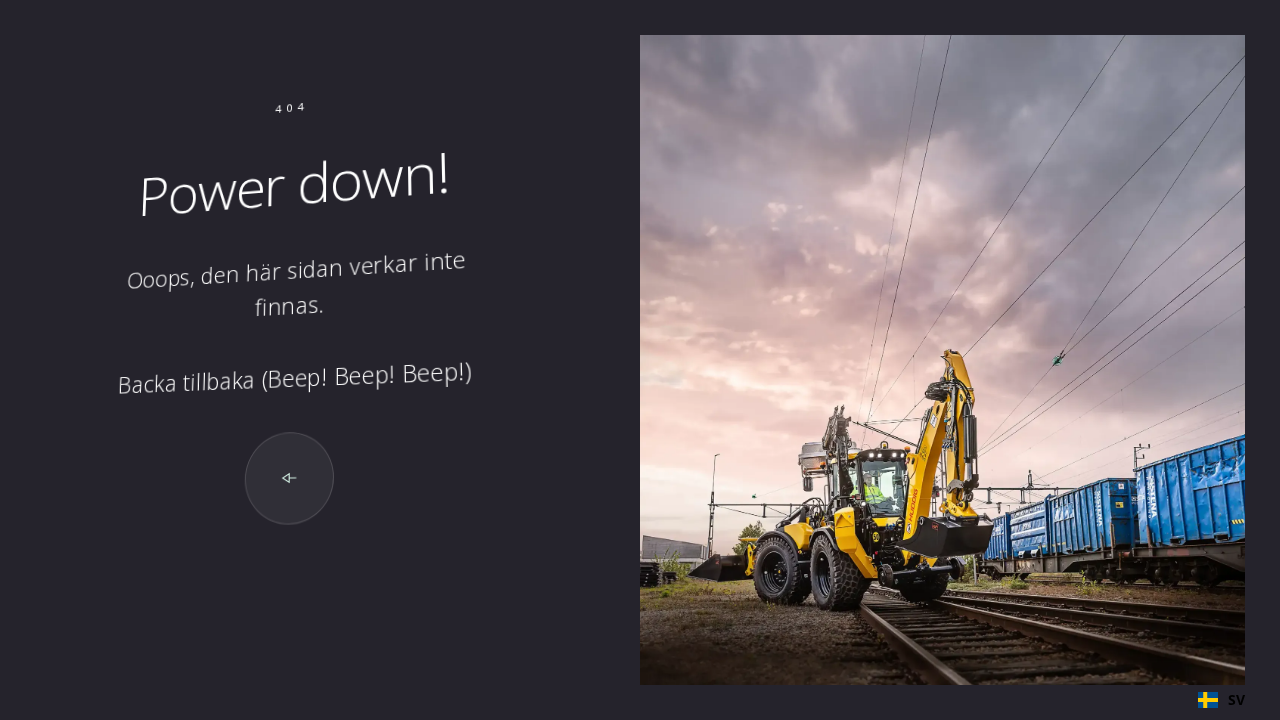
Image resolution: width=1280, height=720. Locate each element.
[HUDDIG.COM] (289, 478)
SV (1236, 700)
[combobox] (1221, 700)
